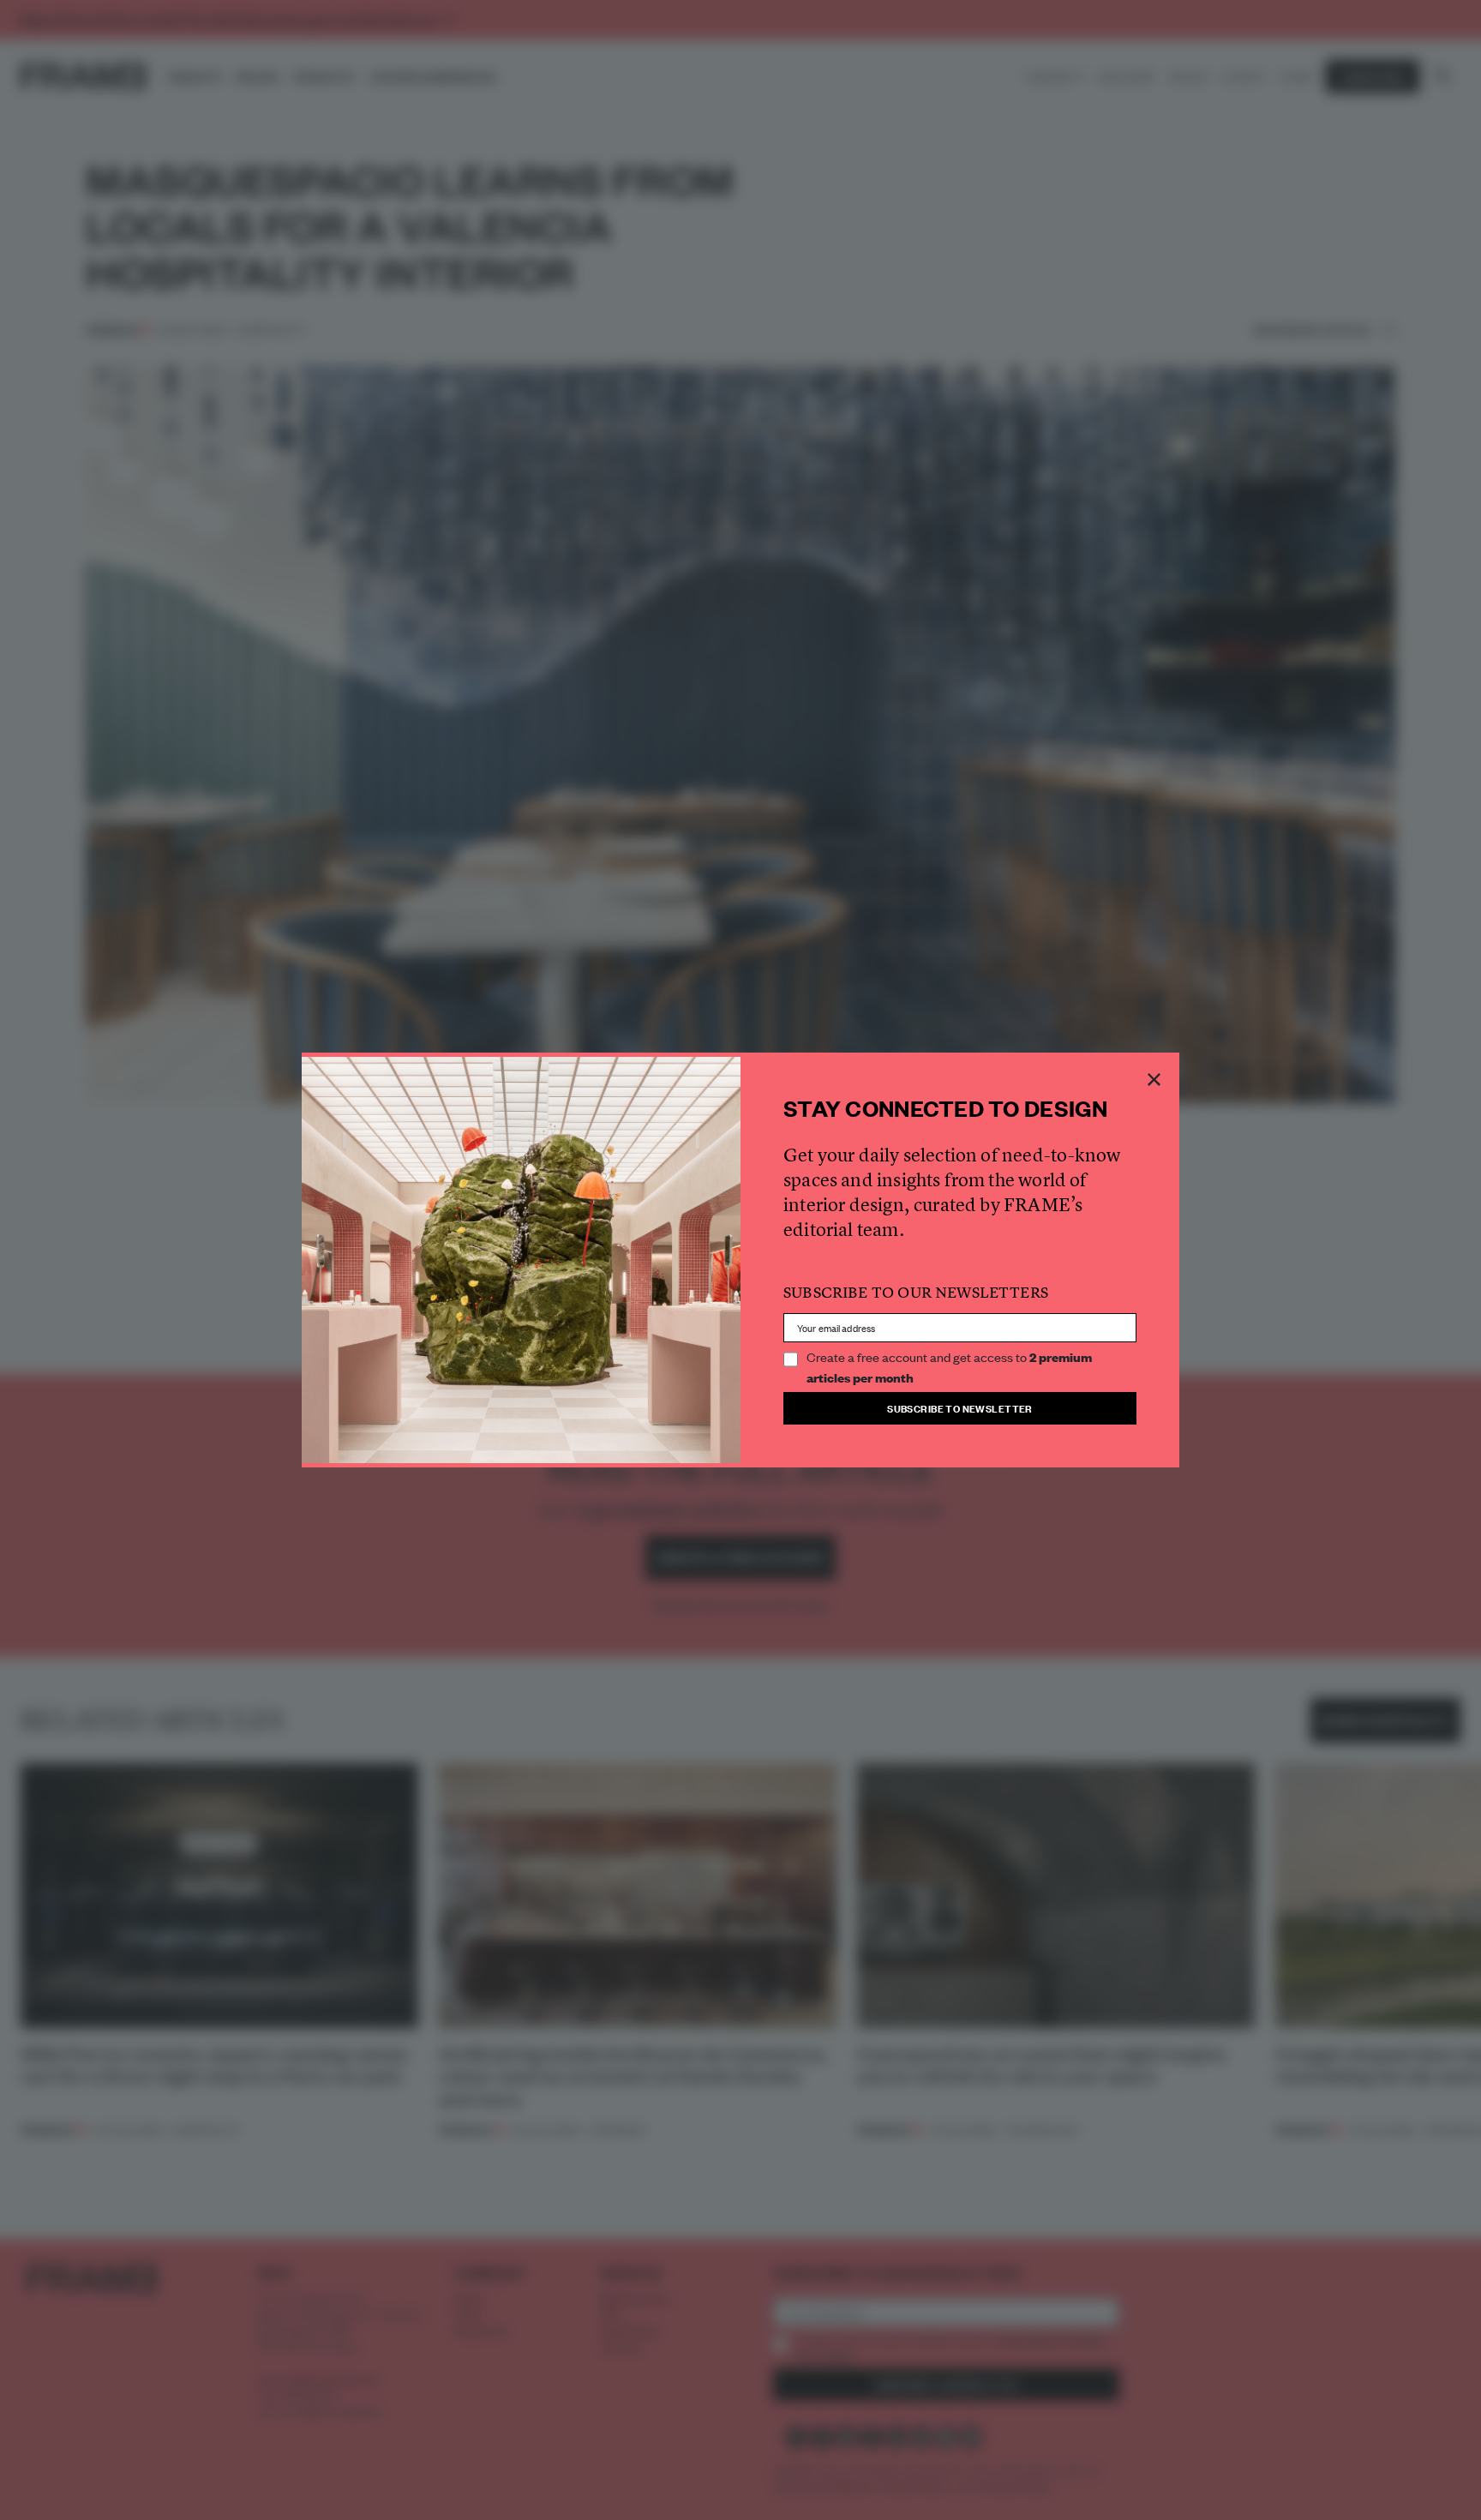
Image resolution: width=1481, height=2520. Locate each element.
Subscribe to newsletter (960, 1408)
